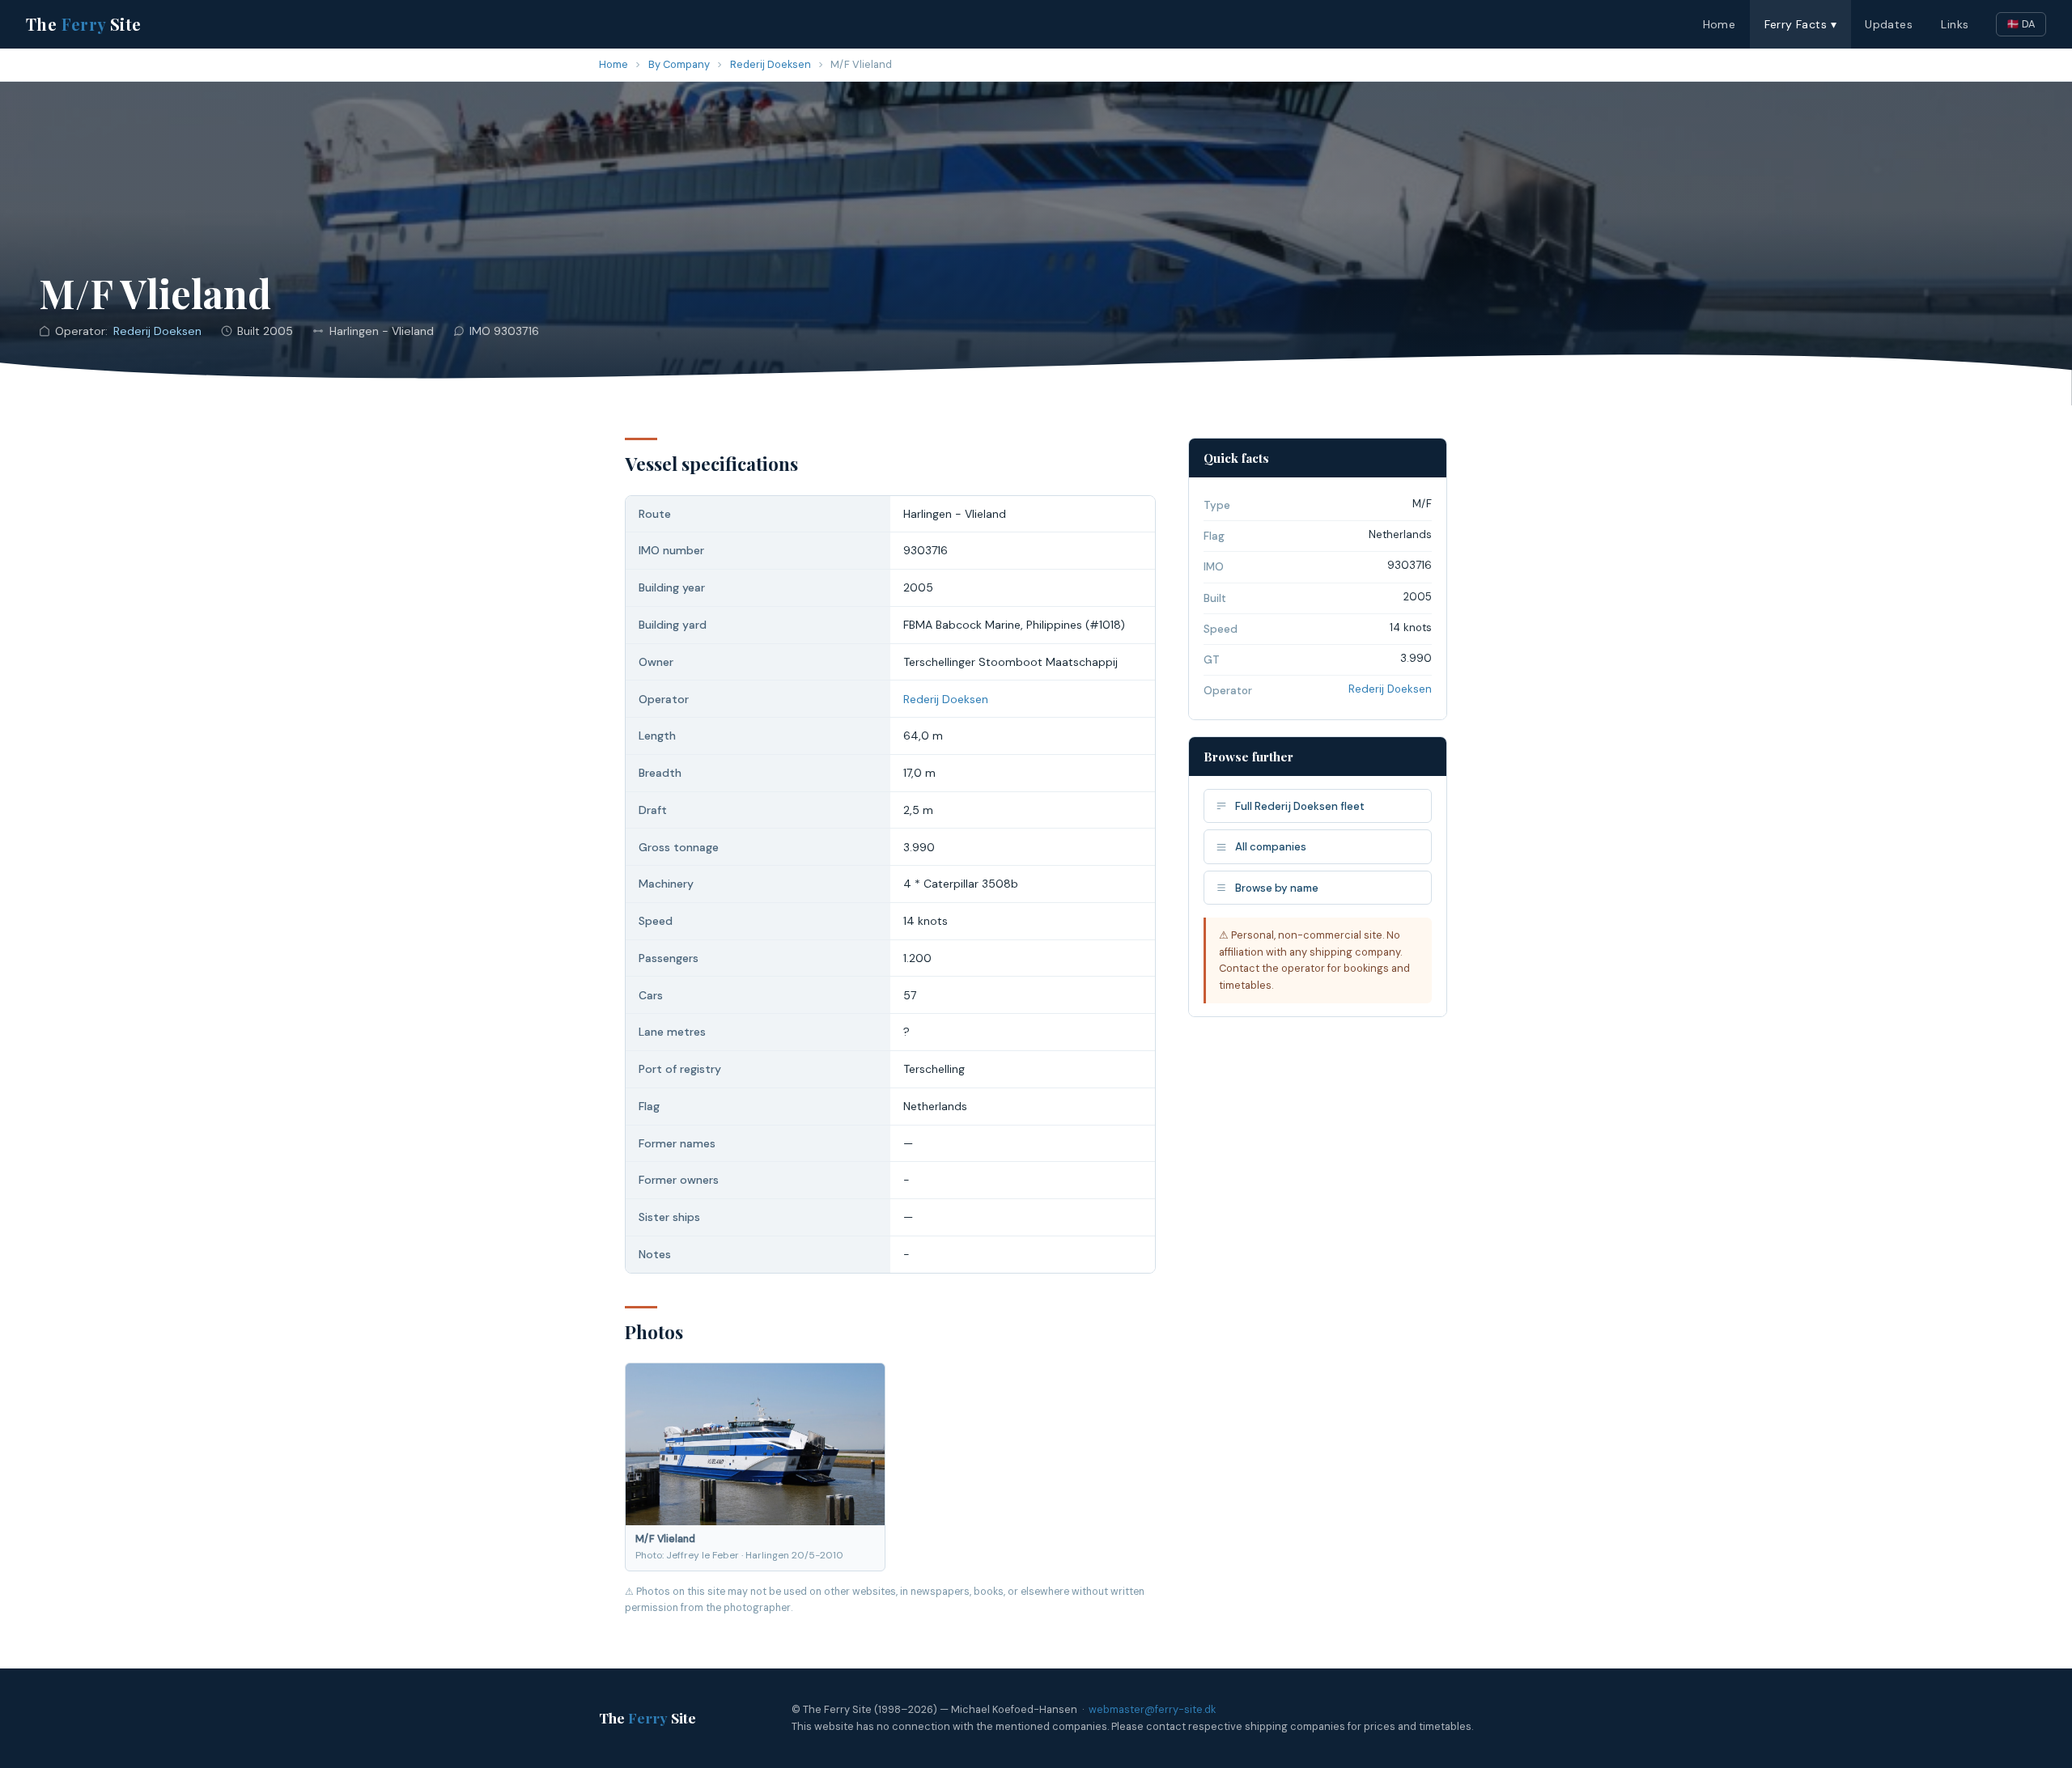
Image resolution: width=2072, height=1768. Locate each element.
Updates (1889, 24)
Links (1955, 24)
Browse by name (1277, 888)
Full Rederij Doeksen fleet (1300, 806)
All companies (1271, 847)
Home (1720, 24)
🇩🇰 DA (2021, 24)
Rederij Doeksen (771, 64)
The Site (84, 24)
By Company (679, 64)
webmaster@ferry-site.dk (1152, 1709)
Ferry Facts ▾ (1800, 24)
